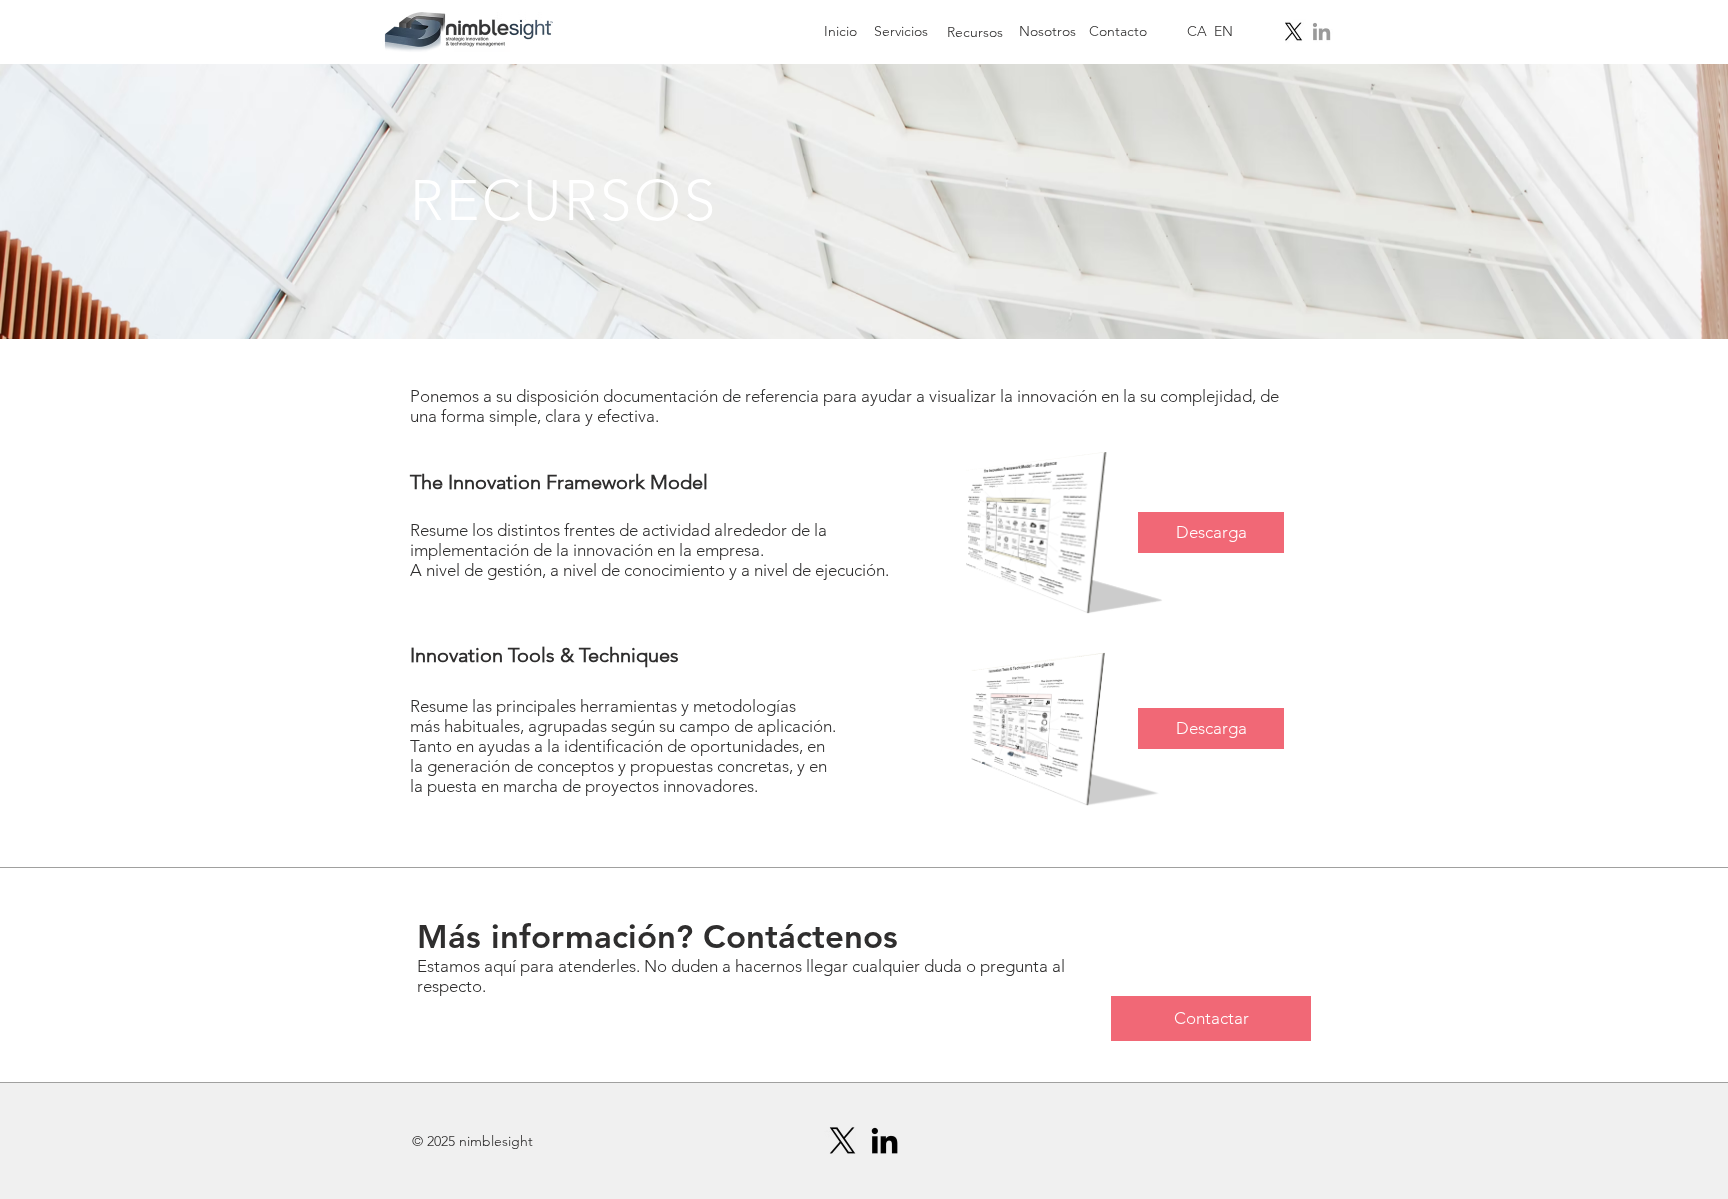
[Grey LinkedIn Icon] (1321, 31)
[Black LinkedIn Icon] (884, 1140)
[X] (1293, 31)
